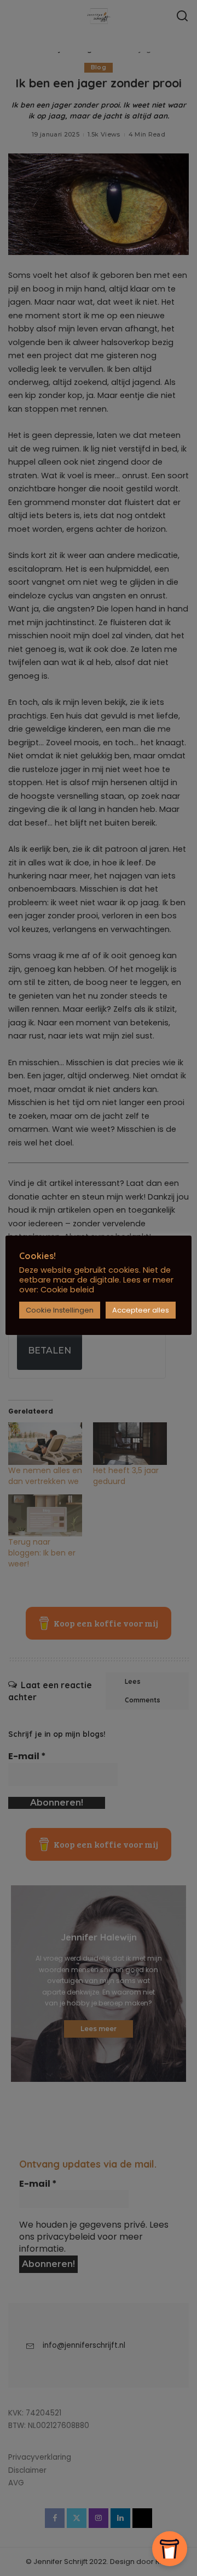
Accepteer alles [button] (141, 1310)
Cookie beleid (67, 1290)
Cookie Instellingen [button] (60, 1310)
